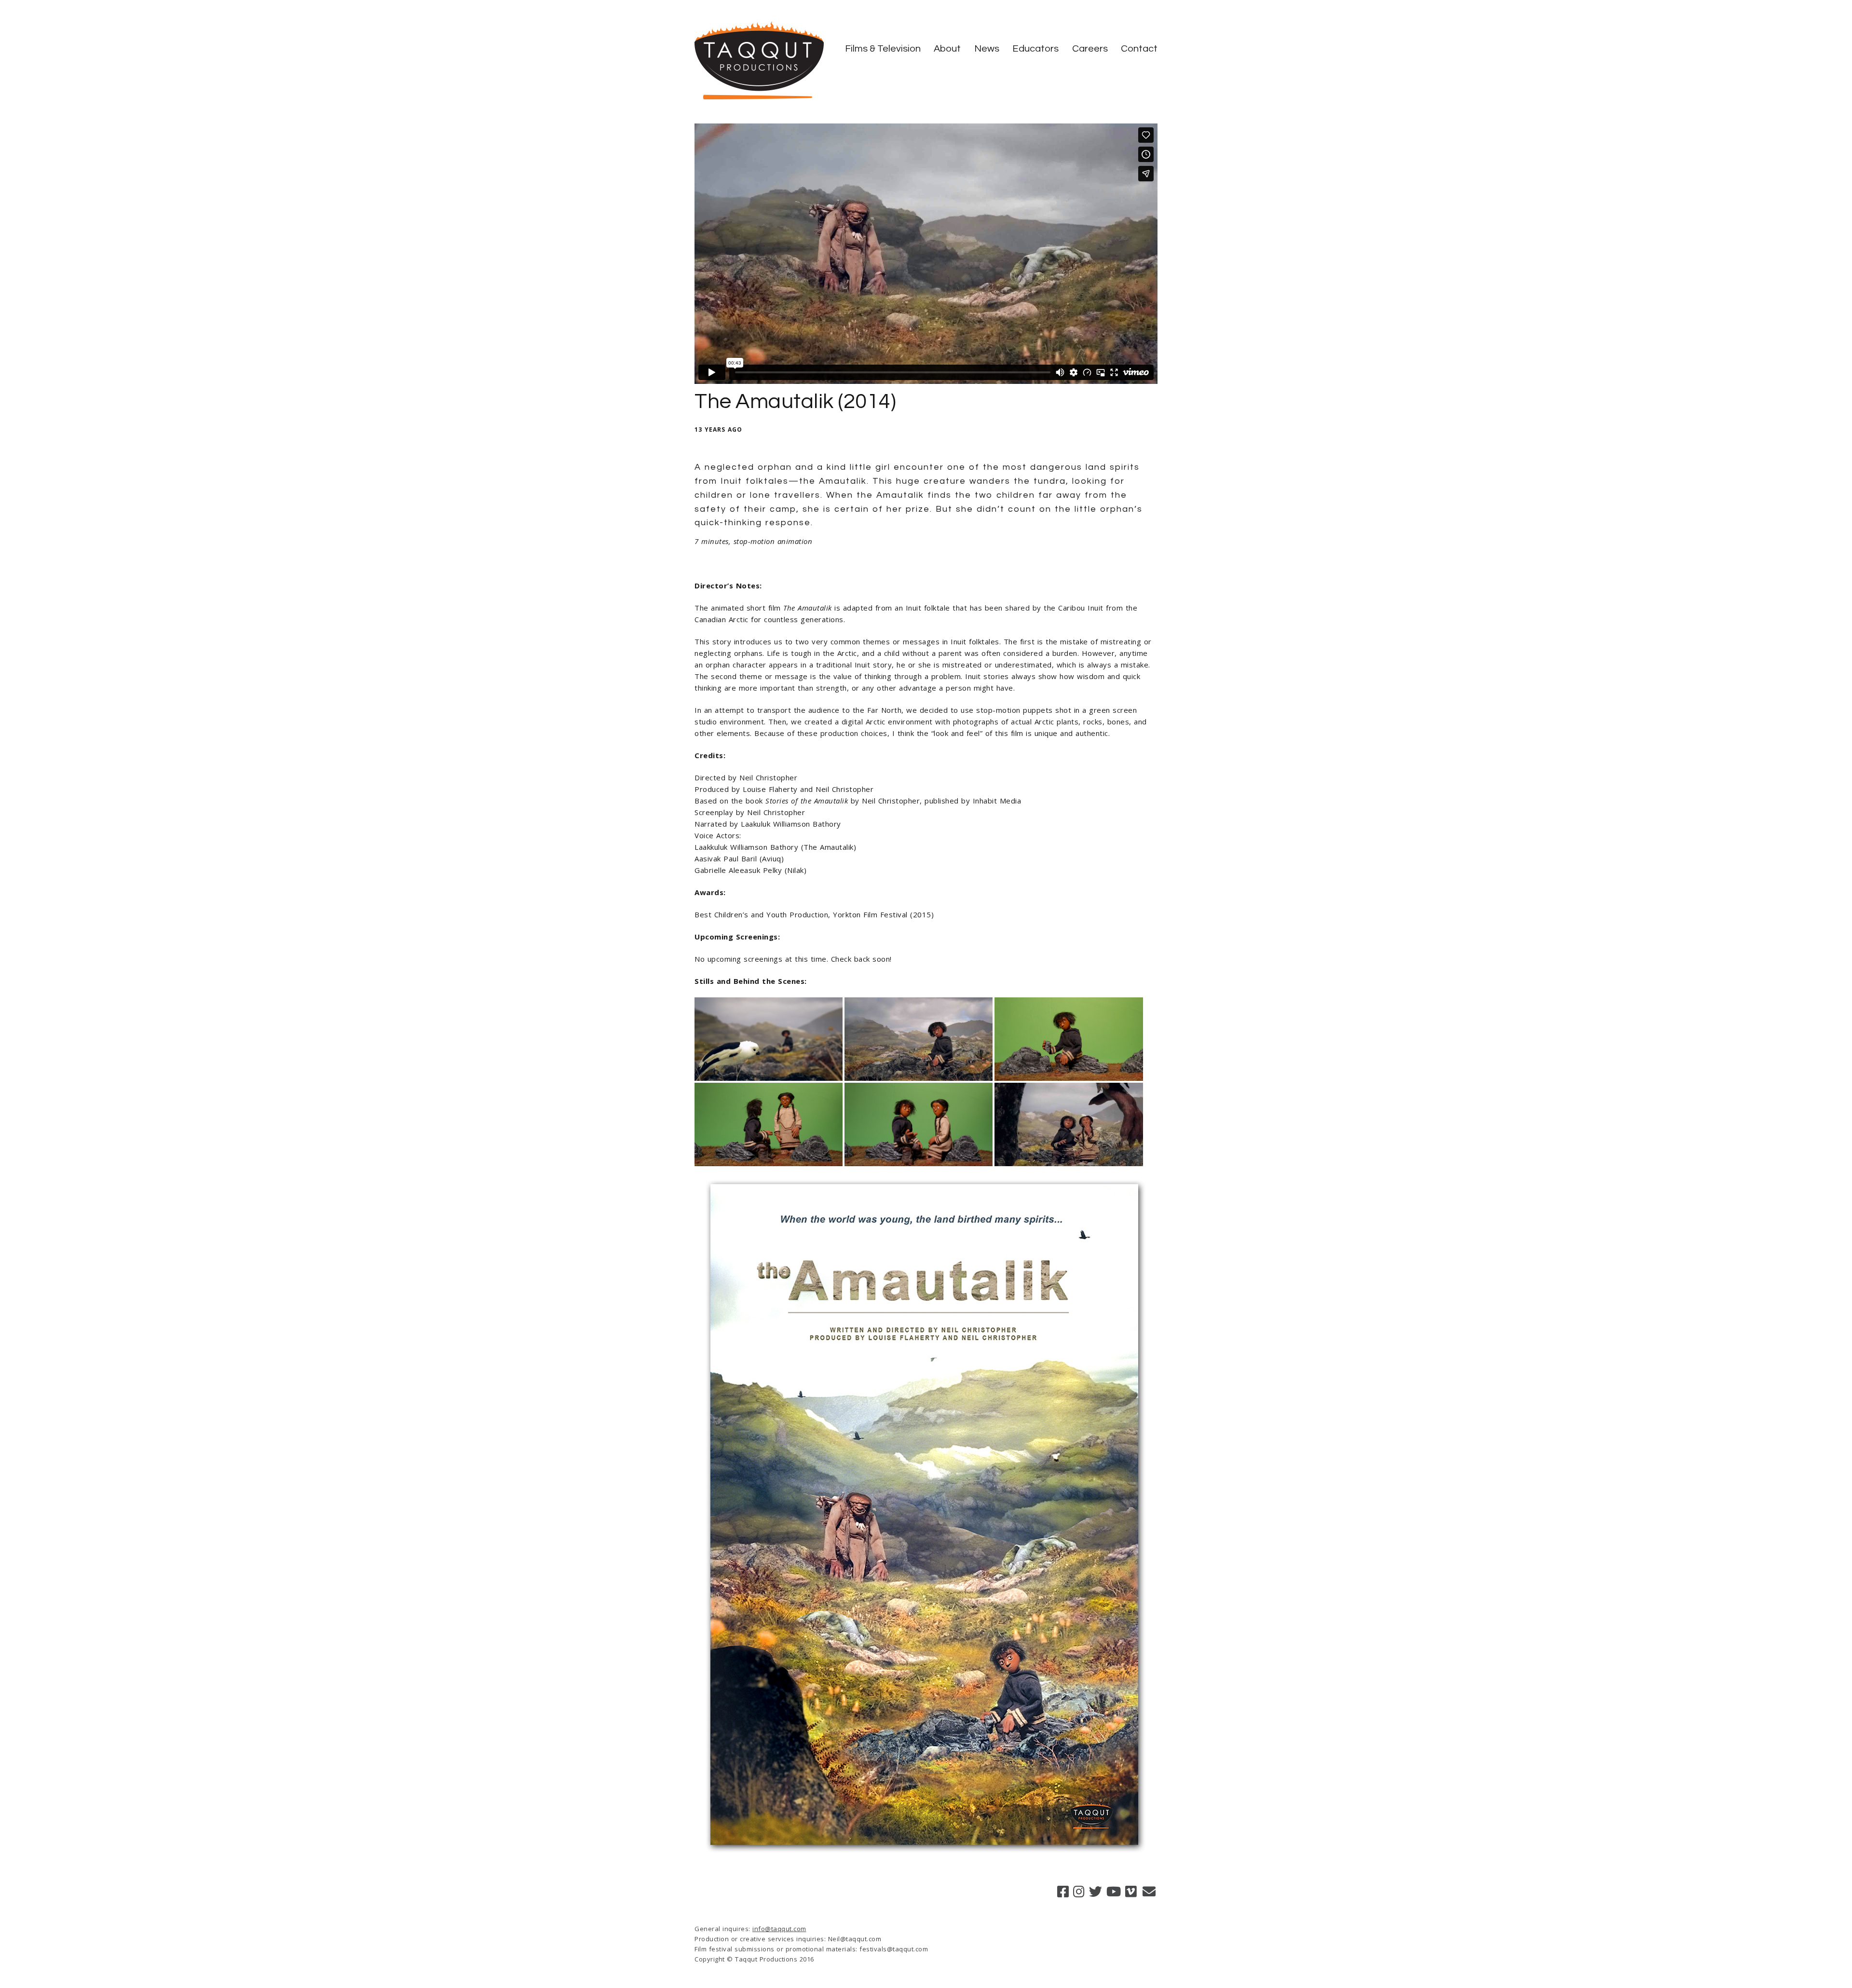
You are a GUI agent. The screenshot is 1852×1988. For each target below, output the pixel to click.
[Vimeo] (1131, 1891)
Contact (1139, 49)
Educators (1035, 49)
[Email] (1149, 1891)
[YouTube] (1114, 1891)
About (947, 49)
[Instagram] (1079, 1891)
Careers (1090, 49)
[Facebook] (1063, 1891)
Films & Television (883, 49)
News (987, 49)
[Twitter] (1096, 1891)
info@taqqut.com (779, 1929)
